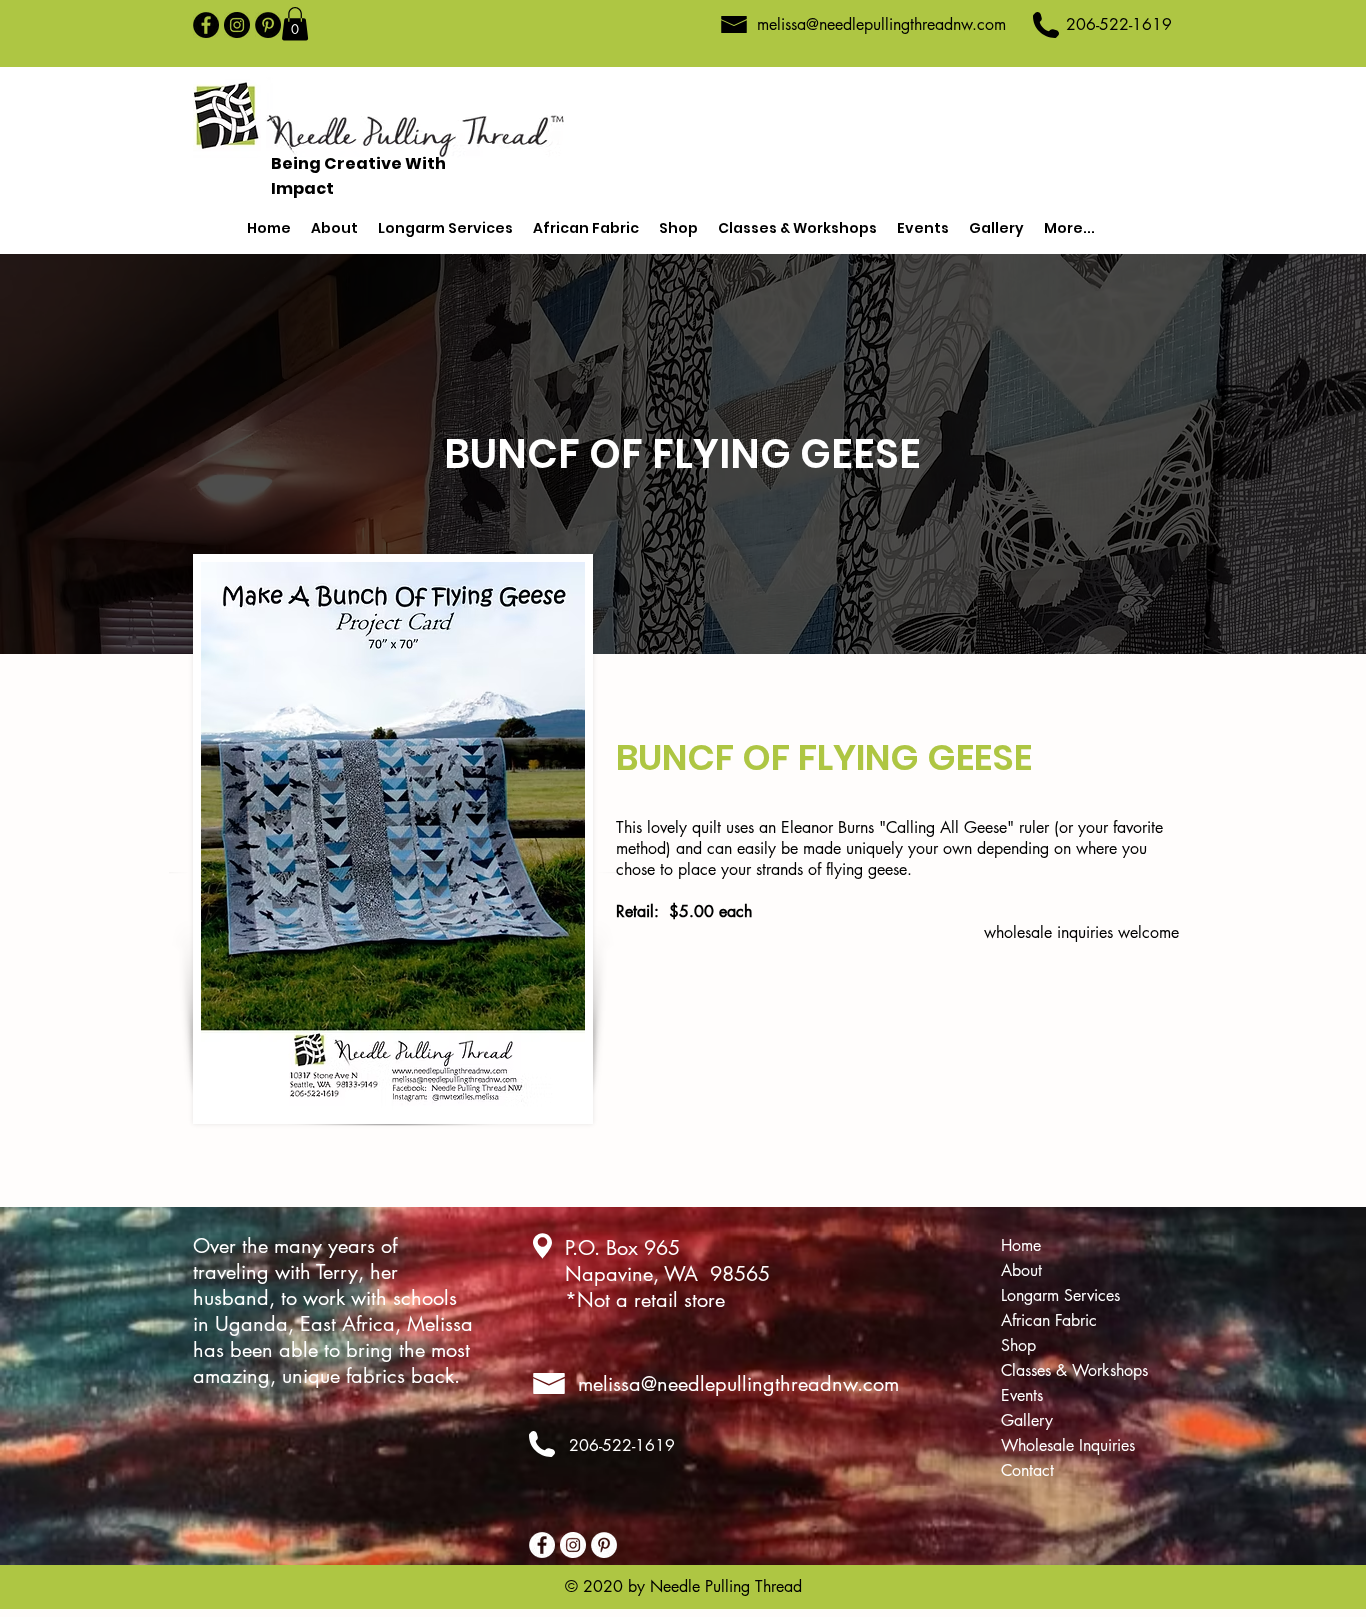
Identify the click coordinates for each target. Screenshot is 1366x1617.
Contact (1027, 1470)
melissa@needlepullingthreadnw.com (881, 24)
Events (1022, 1395)
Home (1021, 1245)
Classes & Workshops (1074, 1370)
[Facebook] (206, 25)
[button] (295, 23)
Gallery (1027, 1420)
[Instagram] (237, 25)
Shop (1018, 1345)
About (1021, 1270)
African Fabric (1049, 1320)
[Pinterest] (268, 25)
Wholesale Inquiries (1068, 1445)
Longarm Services (1060, 1295)
